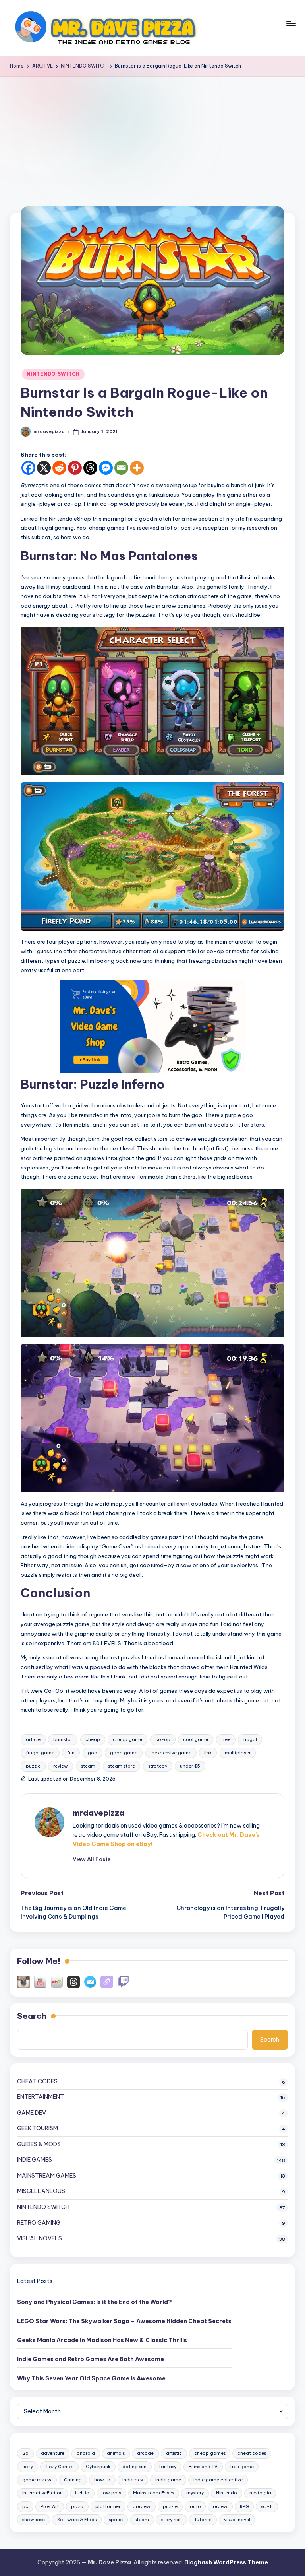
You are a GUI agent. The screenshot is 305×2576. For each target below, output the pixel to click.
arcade (145, 2453)
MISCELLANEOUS (41, 2191)
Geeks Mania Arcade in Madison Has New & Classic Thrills (102, 2340)
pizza (77, 2506)
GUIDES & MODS (39, 2144)
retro (195, 2506)
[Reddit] (59, 468)
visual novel (237, 2520)
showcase (34, 2520)
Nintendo (227, 2493)
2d (25, 2453)
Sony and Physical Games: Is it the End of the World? (95, 2302)
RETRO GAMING (39, 2223)
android (86, 2453)
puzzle (33, 1766)
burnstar (63, 1739)
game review (37, 2480)
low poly (111, 2493)
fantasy (168, 2467)
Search (32, 2016)
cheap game (127, 1739)
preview (142, 2506)
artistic (174, 2453)
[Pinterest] (75, 468)
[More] (137, 468)
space (116, 2520)
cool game (196, 1739)
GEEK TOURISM (38, 2128)
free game (242, 2467)
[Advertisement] (152, 136)
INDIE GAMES (35, 2160)
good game (124, 1753)
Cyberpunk (98, 2467)
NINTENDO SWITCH (53, 374)
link (208, 1753)
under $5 (190, 1766)
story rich (172, 2520)
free (226, 1739)
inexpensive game (171, 1753)
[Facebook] (28, 468)
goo (93, 1753)
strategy (158, 1766)
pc (25, 2506)
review (61, 1766)
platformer (108, 2506)
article (33, 1739)
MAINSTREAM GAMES (47, 2176)
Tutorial (203, 2520)
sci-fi (267, 2506)
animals (116, 2453)
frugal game (40, 1753)
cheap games (210, 2453)
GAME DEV (32, 2113)
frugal (250, 1739)
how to (102, 2480)
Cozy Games (59, 2467)
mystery (195, 2493)
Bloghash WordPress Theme (226, 2562)
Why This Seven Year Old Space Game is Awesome (91, 2378)
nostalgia (260, 2493)
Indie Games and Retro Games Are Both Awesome (91, 2359)
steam (88, 1766)
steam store (122, 1766)
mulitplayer (238, 1753)
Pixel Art (50, 2506)
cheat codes (252, 2453)
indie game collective (218, 2480)
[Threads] (90, 468)
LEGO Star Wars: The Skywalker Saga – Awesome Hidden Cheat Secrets (124, 2321)
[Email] (121, 468)
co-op (163, 1739)
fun (71, 1753)
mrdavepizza (98, 1813)
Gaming (73, 2480)
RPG (244, 2506)
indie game (168, 2480)
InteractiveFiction (42, 2493)
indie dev (133, 2480)
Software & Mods (77, 2520)
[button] (92, 1859)
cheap (93, 1739)
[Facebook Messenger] (106, 468)
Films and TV (203, 2467)
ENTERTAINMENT (41, 2097)
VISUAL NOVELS (40, 2238)
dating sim (134, 2467)
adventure (53, 2453)
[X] (44, 468)
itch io (82, 2493)
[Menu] (291, 28)
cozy (28, 2467)
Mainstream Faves (153, 2493)
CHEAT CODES (37, 2081)
